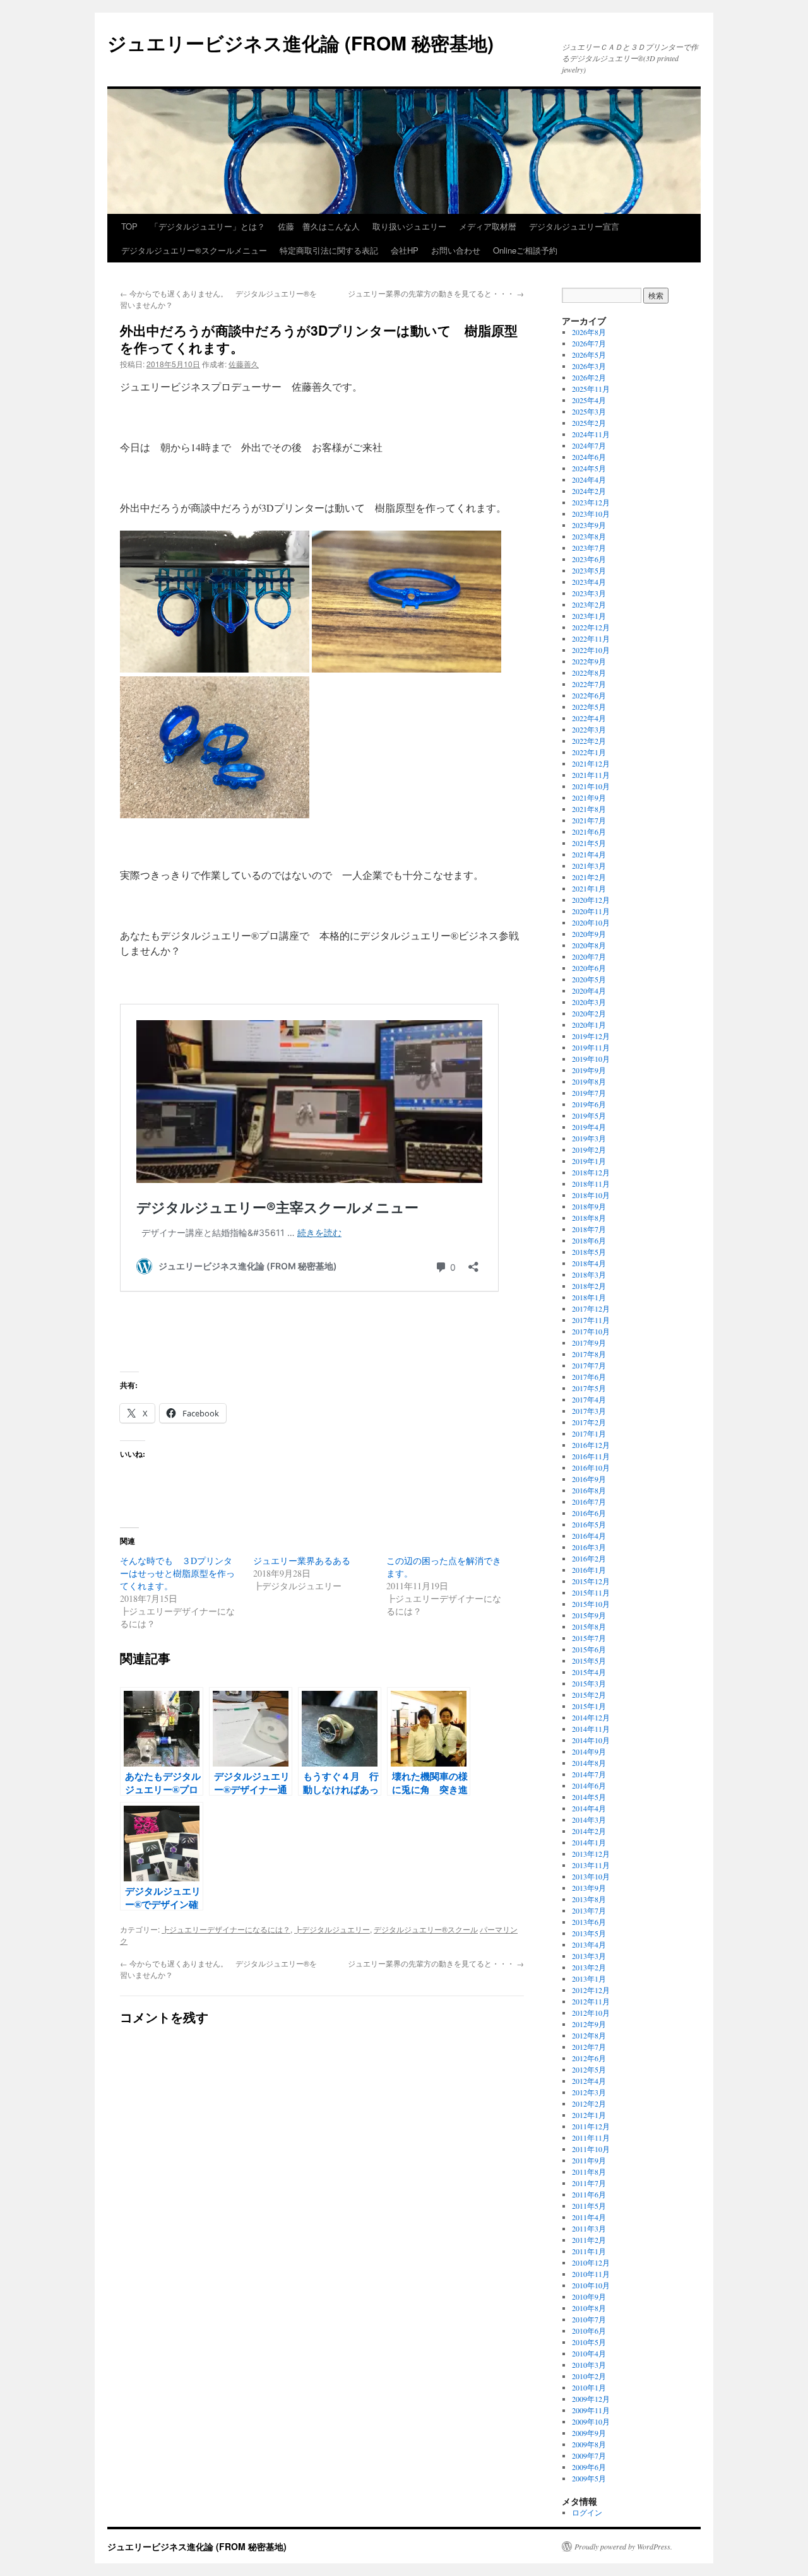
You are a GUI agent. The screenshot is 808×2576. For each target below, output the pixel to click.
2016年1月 (589, 1570)
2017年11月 (591, 1320)
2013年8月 (589, 1899)
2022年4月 (589, 718)
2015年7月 (589, 1638)
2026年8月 (589, 332)
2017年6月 (589, 1377)
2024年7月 (589, 445)
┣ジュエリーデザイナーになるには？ (226, 1929)
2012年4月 (589, 2081)
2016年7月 (589, 1502)
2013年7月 (589, 1910)
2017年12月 (591, 1309)
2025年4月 (589, 400)
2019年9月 (589, 1070)
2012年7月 (589, 2047)
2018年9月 (589, 1206)
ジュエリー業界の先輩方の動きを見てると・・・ (436, 293)
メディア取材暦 (488, 226)
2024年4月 (589, 479)
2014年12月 (591, 1717)
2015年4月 (589, 1672)
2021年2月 (589, 877)
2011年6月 (589, 2194)
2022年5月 (589, 707)
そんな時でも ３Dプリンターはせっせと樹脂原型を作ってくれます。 (177, 1573)
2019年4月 (589, 1127)
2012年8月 (589, 2035)
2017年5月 (589, 1388)
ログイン (587, 2512)
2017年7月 (589, 1365)
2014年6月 (589, 1785)
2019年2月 (589, 1150)
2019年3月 (589, 1138)
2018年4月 (589, 1263)
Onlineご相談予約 (525, 250)
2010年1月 (589, 2387)
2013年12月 (591, 1854)
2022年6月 (589, 695)
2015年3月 (589, 1683)
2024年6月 (589, 457)
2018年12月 (591, 1172)
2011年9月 (589, 2160)
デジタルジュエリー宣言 (574, 226)
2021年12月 (591, 763)
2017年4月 (589, 1399)
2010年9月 (589, 2297)
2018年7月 (589, 1229)
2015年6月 (589, 1649)
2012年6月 (589, 2058)
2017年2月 (589, 1422)
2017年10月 (591, 1331)
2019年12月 (591, 1036)
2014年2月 (589, 1831)
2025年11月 (591, 389)
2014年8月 (589, 1763)
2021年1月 (589, 888)
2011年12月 (591, 2126)
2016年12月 (591, 1445)
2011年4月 (589, 2217)
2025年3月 (589, 411)
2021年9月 (589, 797)
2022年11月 (591, 638)
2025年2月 (589, 423)
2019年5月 (589, 1115)
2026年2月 (589, 377)
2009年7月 (589, 2455)
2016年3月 (589, 1547)
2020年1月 (589, 1025)
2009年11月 (591, 2410)
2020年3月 (589, 1002)
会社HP (405, 250)
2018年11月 (591, 1184)
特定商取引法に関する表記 (329, 250)
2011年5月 (589, 2206)
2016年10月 (591, 1467)
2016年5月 (589, 1524)
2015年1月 (589, 1706)
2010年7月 (589, 2319)
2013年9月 (589, 1888)
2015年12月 (591, 1581)
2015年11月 (591, 1592)
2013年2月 (589, 1967)
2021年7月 (589, 820)
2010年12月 (591, 2262)
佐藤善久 (244, 364)
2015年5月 (589, 1661)
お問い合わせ (456, 250)
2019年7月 (589, 1093)
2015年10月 (591, 1604)
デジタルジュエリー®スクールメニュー (194, 250)
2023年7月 (589, 548)
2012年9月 (589, 2024)
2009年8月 (589, 2444)
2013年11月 (591, 1865)
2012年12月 (591, 1990)
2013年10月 (591, 1876)
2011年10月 (591, 2149)
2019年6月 (589, 1104)
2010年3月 (589, 2365)
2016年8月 (589, 1490)
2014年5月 (589, 1797)
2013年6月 (589, 1922)
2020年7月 (589, 956)
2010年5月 (589, 2342)
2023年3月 (589, 593)
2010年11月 (591, 2274)
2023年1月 (589, 616)
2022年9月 (589, 661)
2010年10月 (591, 2285)
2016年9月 (589, 1479)
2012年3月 (589, 2092)
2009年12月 (591, 2399)
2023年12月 (591, 502)
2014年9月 (589, 1751)
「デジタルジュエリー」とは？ (208, 226)
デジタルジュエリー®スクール (426, 1929)
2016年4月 (589, 1536)
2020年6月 (589, 968)
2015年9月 (589, 1615)
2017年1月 (589, 1433)
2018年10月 (591, 1195)
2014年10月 (591, 1740)
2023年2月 (589, 604)
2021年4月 (589, 854)
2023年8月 (589, 536)
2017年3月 (589, 1411)
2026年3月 (589, 366)
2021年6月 (589, 832)
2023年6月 (589, 559)
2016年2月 (589, 1558)
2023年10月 (591, 514)
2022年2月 (589, 741)
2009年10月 (591, 2421)
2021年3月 (589, 866)
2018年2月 (589, 1286)
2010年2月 (589, 2376)
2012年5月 (589, 2069)
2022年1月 (589, 752)
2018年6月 (589, 1240)
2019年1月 (589, 1161)
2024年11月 (591, 434)
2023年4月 (589, 582)
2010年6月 (589, 2331)
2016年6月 (589, 1513)
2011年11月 (591, 2138)
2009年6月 (589, 2467)
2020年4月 (589, 991)
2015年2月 (589, 1695)
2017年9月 (589, 1343)
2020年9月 (589, 934)
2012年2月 (589, 2103)
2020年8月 (589, 945)
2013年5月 (589, 1933)
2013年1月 (589, 1979)
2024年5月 (589, 468)
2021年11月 (591, 775)
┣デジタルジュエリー (332, 1929)
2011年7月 (589, 2183)
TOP (129, 226)
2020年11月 (591, 911)
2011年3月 (589, 2228)
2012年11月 (591, 2001)
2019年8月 (589, 1081)
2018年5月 (589, 1252)
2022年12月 (591, 627)
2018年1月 (589, 1297)
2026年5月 (589, 355)
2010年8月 (589, 2308)
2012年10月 (591, 2013)
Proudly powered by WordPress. (623, 2546)
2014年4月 (589, 1808)
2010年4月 (589, 2353)
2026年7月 (589, 343)
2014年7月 (589, 1774)
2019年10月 (591, 1059)
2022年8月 (589, 673)
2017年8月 (589, 1354)
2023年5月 (589, 570)
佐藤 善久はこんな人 (319, 226)
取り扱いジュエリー (409, 226)
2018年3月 (589, 1274)
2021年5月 (589, 843)
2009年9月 (589, 2433)
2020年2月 (589, 1013)
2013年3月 (589, 1956)
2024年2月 (589, 491)
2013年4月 (589, 1944)
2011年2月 (589, 2240)
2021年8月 (589, 809)
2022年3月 (589, 729)
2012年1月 (589, 2115)
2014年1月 (589, 1842)
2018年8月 (589, 1218)
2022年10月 (591, 650)
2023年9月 (589, 525)
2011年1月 (589, 2251)
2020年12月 (591, 900)
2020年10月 (591, 922)
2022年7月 (589, 684)
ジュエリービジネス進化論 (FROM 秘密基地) (300, 43)
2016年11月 (591, 1456)
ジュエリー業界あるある (302, 1561)
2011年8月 (589, 2172)
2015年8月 (589, 1626)
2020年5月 (589, 979)
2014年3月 (589, 1820)
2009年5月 (589, 2478)
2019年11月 (591, 1047)
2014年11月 (591, 1729)
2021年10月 (591, 786)
